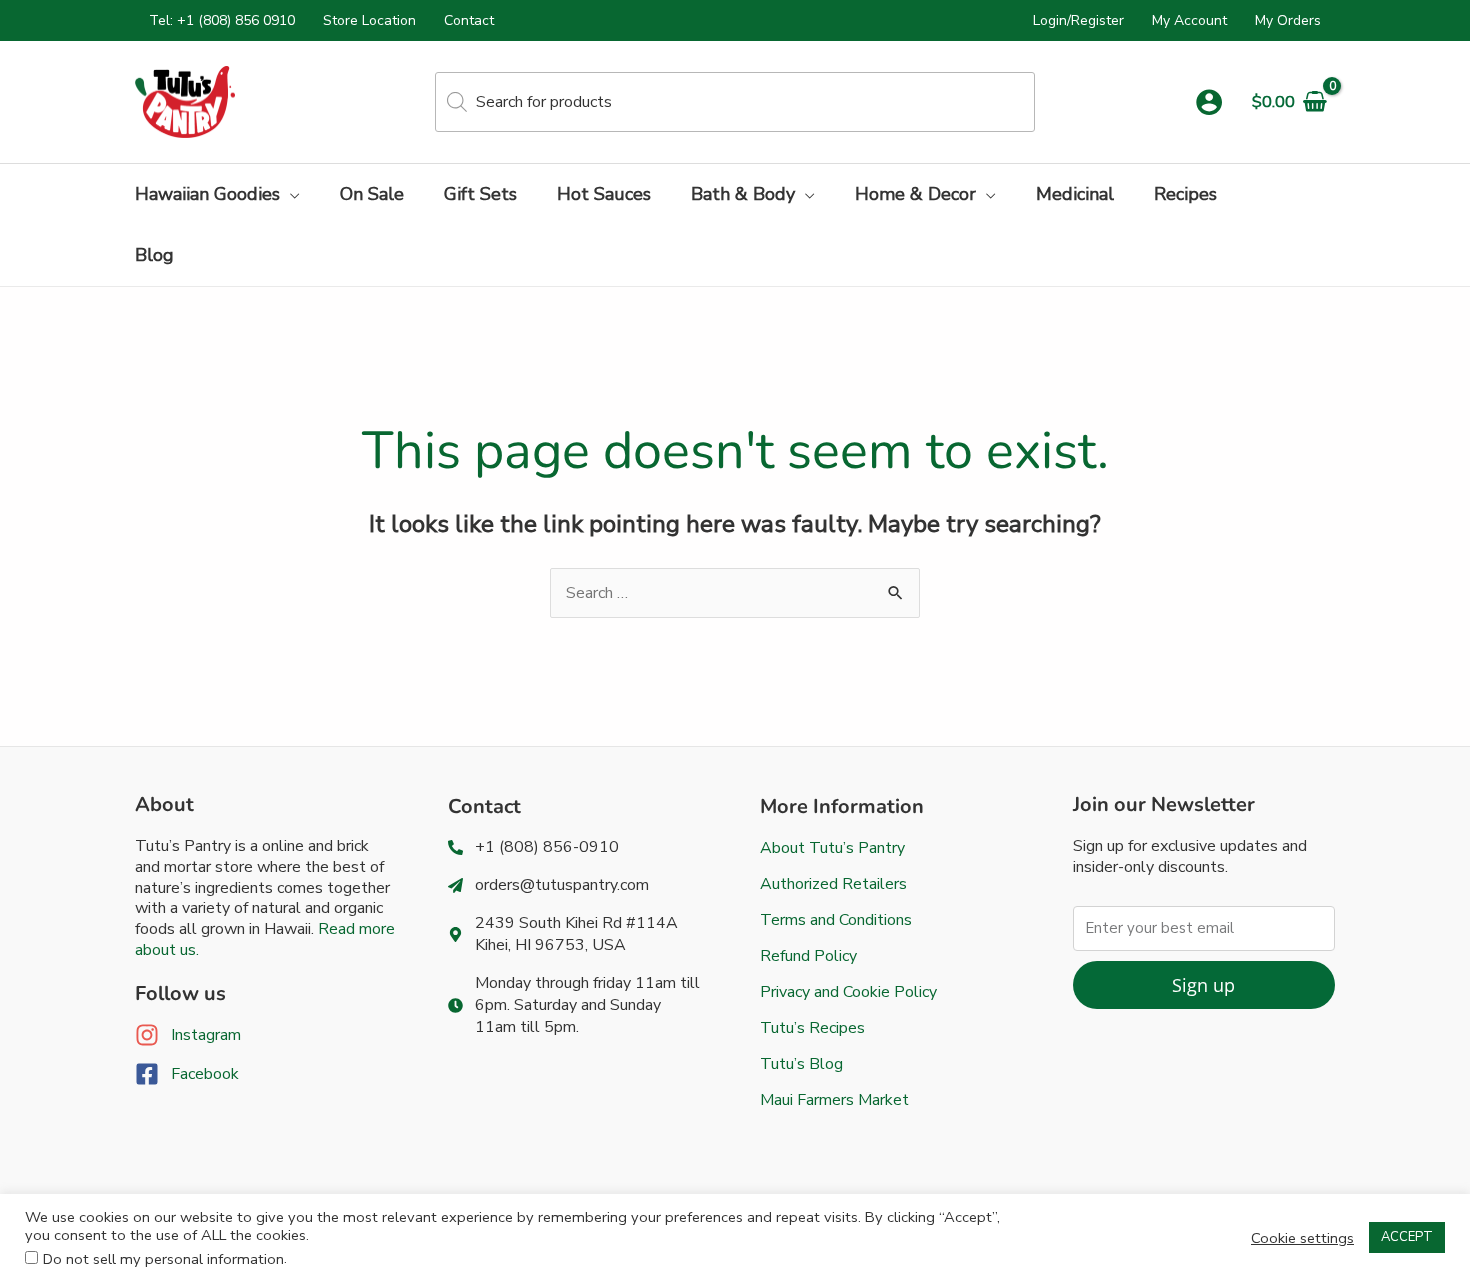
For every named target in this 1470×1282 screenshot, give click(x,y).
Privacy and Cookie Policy (848, 992)
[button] (290, 194)
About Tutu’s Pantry (832, 848)
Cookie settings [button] (1302, 1238)
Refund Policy (808, 956)
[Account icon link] (1209, 102)
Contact (469, 20)
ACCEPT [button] (1407, 1237)
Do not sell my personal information (163, 1259)
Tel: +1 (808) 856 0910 (222, 20)
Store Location (369, 20)
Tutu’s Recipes (812, 1028)
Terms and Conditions (836, 920)
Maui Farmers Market (834, 1100)
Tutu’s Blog (801, 1064)
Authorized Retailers (833, 884)
